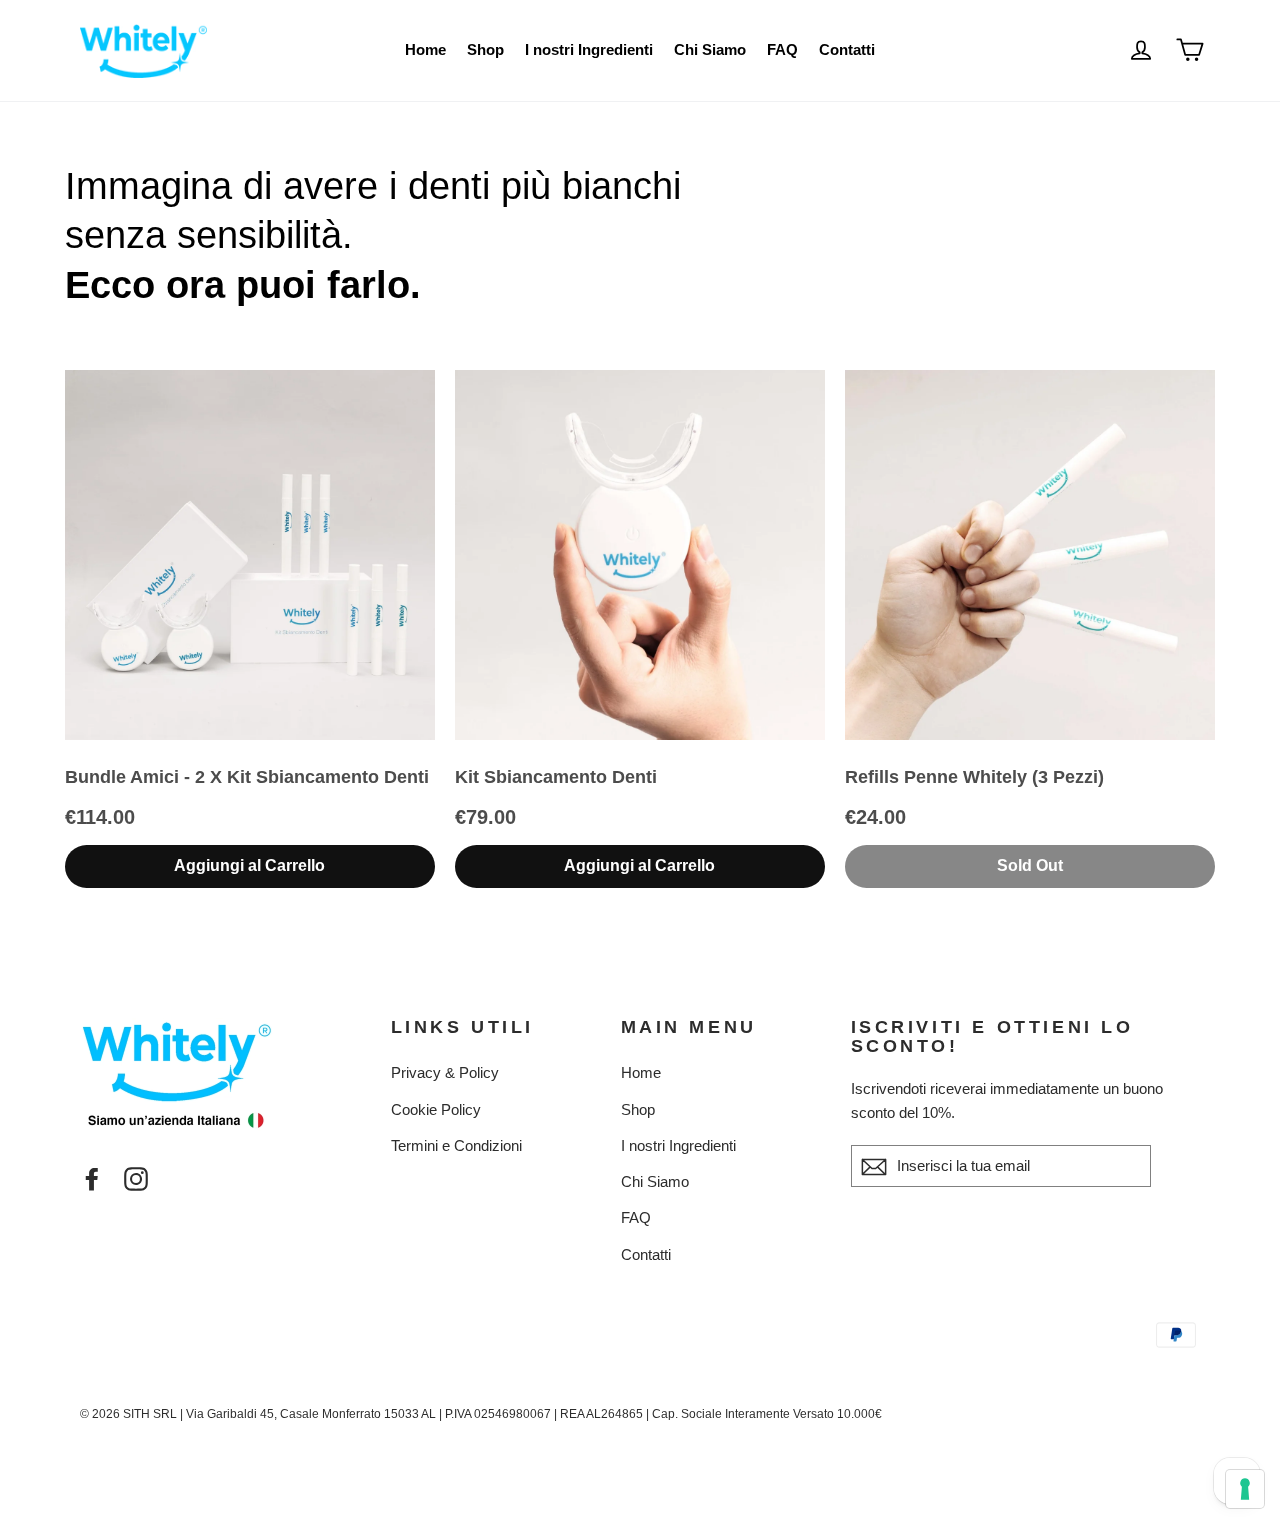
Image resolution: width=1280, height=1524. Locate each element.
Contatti (847, 49)
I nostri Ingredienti (589, 49)
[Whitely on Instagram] (136, 1177)
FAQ (782, 49)
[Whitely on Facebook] (92, 1177)
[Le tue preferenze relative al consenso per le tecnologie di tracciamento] (1245, 1489)
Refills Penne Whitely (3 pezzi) (974, 777)
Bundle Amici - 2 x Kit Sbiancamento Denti (247, 777)
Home (425, 49)
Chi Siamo (710, 49)
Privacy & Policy (445, 1072)
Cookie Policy (436, 1109)
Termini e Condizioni (456, 1145)
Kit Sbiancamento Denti (556, 777)
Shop (485, 49)
